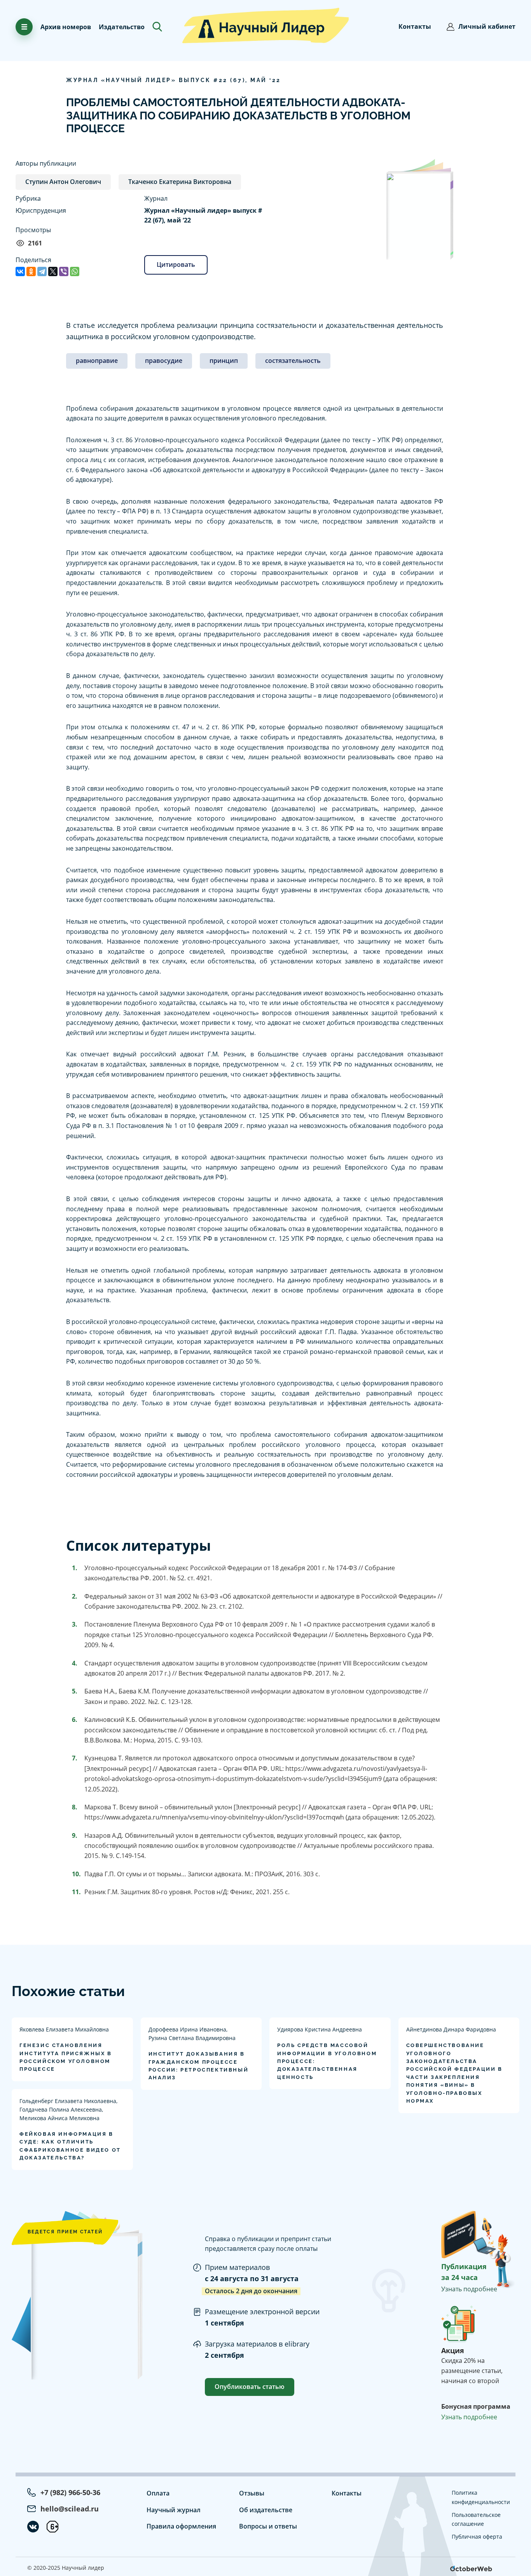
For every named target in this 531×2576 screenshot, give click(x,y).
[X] (53, 271)
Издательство (122, 27)
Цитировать (176, 264)
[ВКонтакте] (20, 271)
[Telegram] (42, 271)
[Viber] (64, 271)
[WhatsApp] (75, 271)
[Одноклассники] (31, 271)
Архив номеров (66, 27)
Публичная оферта (477, 2537)
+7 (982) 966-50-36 (70, 2492)
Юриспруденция (41, 210)
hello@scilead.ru (70, 2509)
